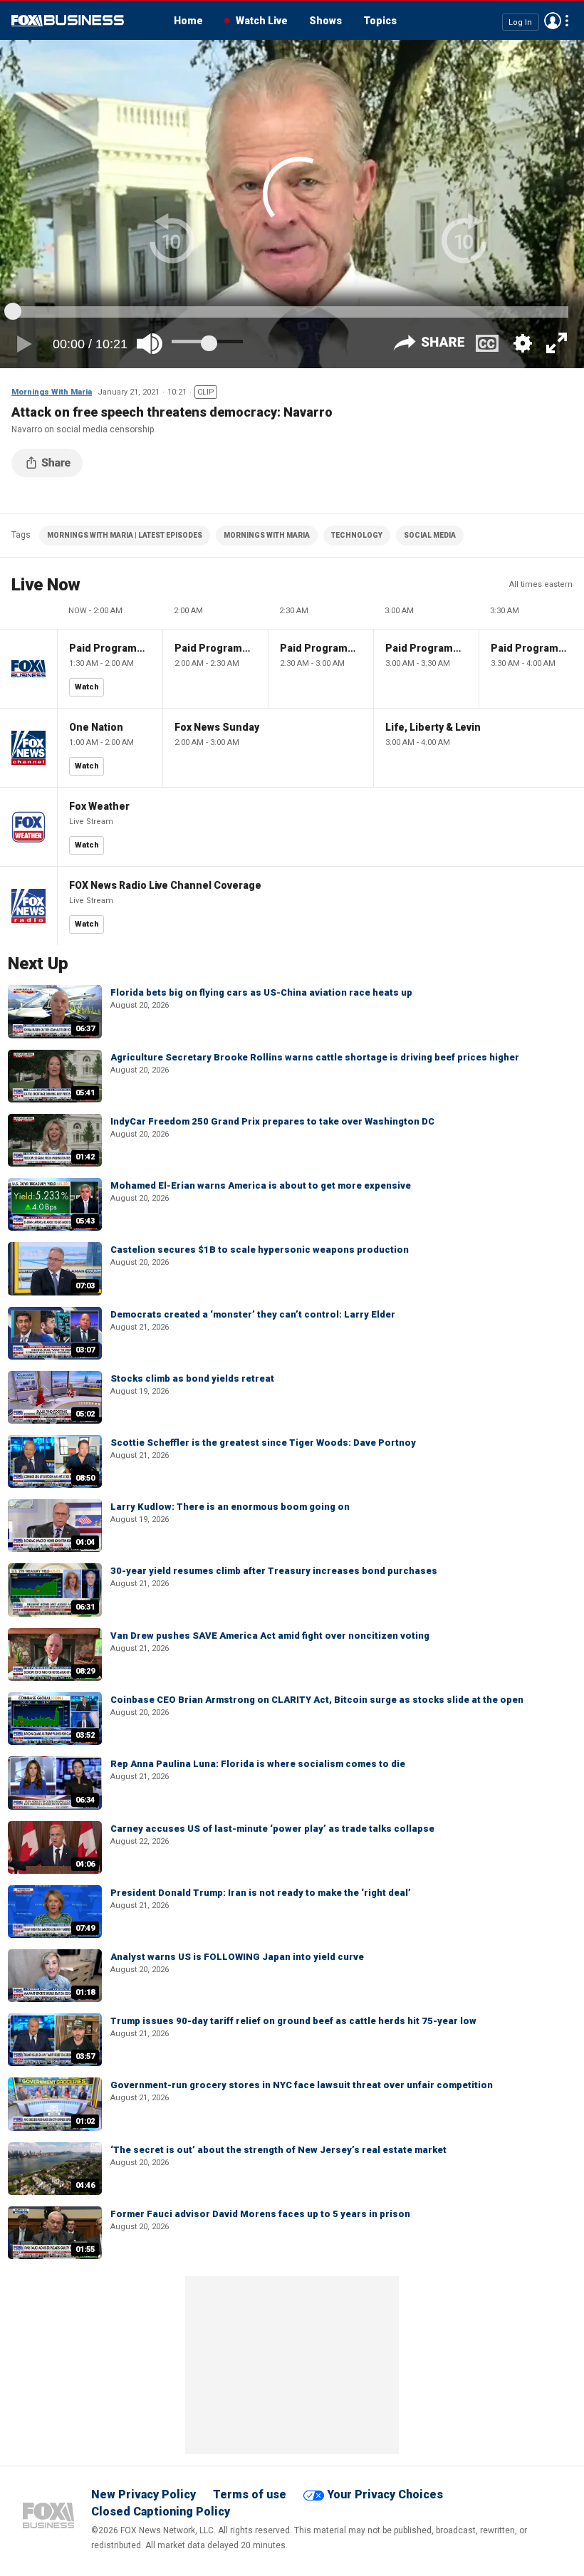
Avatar (553, 21)
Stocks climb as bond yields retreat (192, 1378)
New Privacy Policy (144, 2494)
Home (188, 21)
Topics (380, 21)
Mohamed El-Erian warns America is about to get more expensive (261, 1185)
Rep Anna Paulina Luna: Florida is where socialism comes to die (258, 1764)
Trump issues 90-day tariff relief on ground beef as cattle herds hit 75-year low (293, 2021)
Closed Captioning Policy (161, 2512)
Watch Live (262, 21)
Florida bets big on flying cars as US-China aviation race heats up (261, 992)
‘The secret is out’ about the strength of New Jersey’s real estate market (278, 2150)
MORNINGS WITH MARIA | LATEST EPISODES (125, 535)
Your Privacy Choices (385, 2494)
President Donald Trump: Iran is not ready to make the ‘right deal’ (261, 1893)
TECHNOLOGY (357, 535)
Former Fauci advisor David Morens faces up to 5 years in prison (260, 2214)
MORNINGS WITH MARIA (267, 535)
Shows (325, 21)
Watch (87, 687)
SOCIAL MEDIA (430, 535)
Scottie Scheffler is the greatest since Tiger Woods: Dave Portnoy (263, 1443)
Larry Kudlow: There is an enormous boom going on (230, 1507)
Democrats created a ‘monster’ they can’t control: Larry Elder (253, 1314)
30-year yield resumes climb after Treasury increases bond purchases (274, 1571)
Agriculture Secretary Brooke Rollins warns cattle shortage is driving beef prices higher (315, 1057)
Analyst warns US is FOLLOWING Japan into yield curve (237, 1957)
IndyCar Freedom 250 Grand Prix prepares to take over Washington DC (272, 1121)
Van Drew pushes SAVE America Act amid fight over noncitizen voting (270, 1636)
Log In (520, 22)
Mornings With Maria (52, 392)
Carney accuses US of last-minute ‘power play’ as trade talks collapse (272, 1829)
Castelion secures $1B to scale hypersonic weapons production (260, 1250)
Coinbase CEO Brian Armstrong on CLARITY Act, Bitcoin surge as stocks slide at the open (317, 1700)
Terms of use (250, 2494)
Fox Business (68, 21)
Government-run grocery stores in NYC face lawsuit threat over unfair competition (302, 2085)
